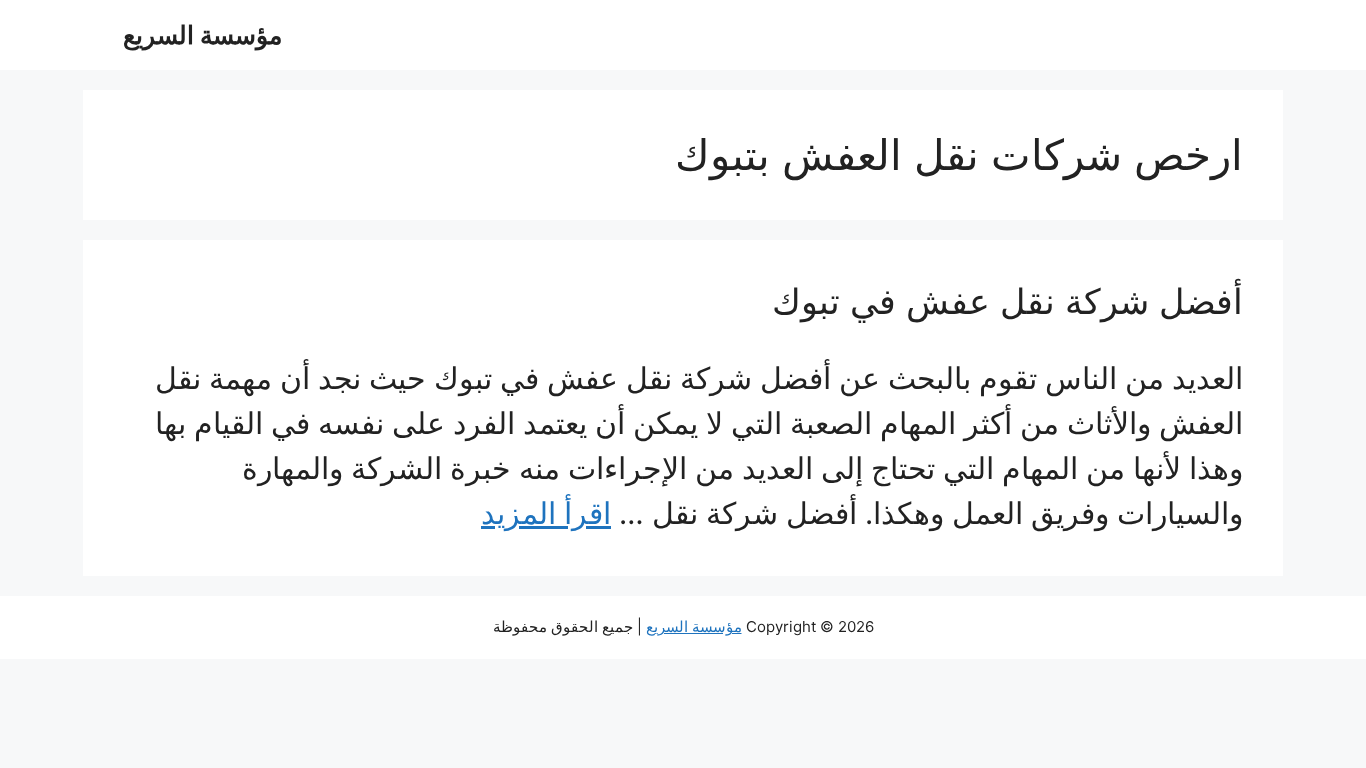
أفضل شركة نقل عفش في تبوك (1007, 301)
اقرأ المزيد (546, 513)
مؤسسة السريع (202, 35)
